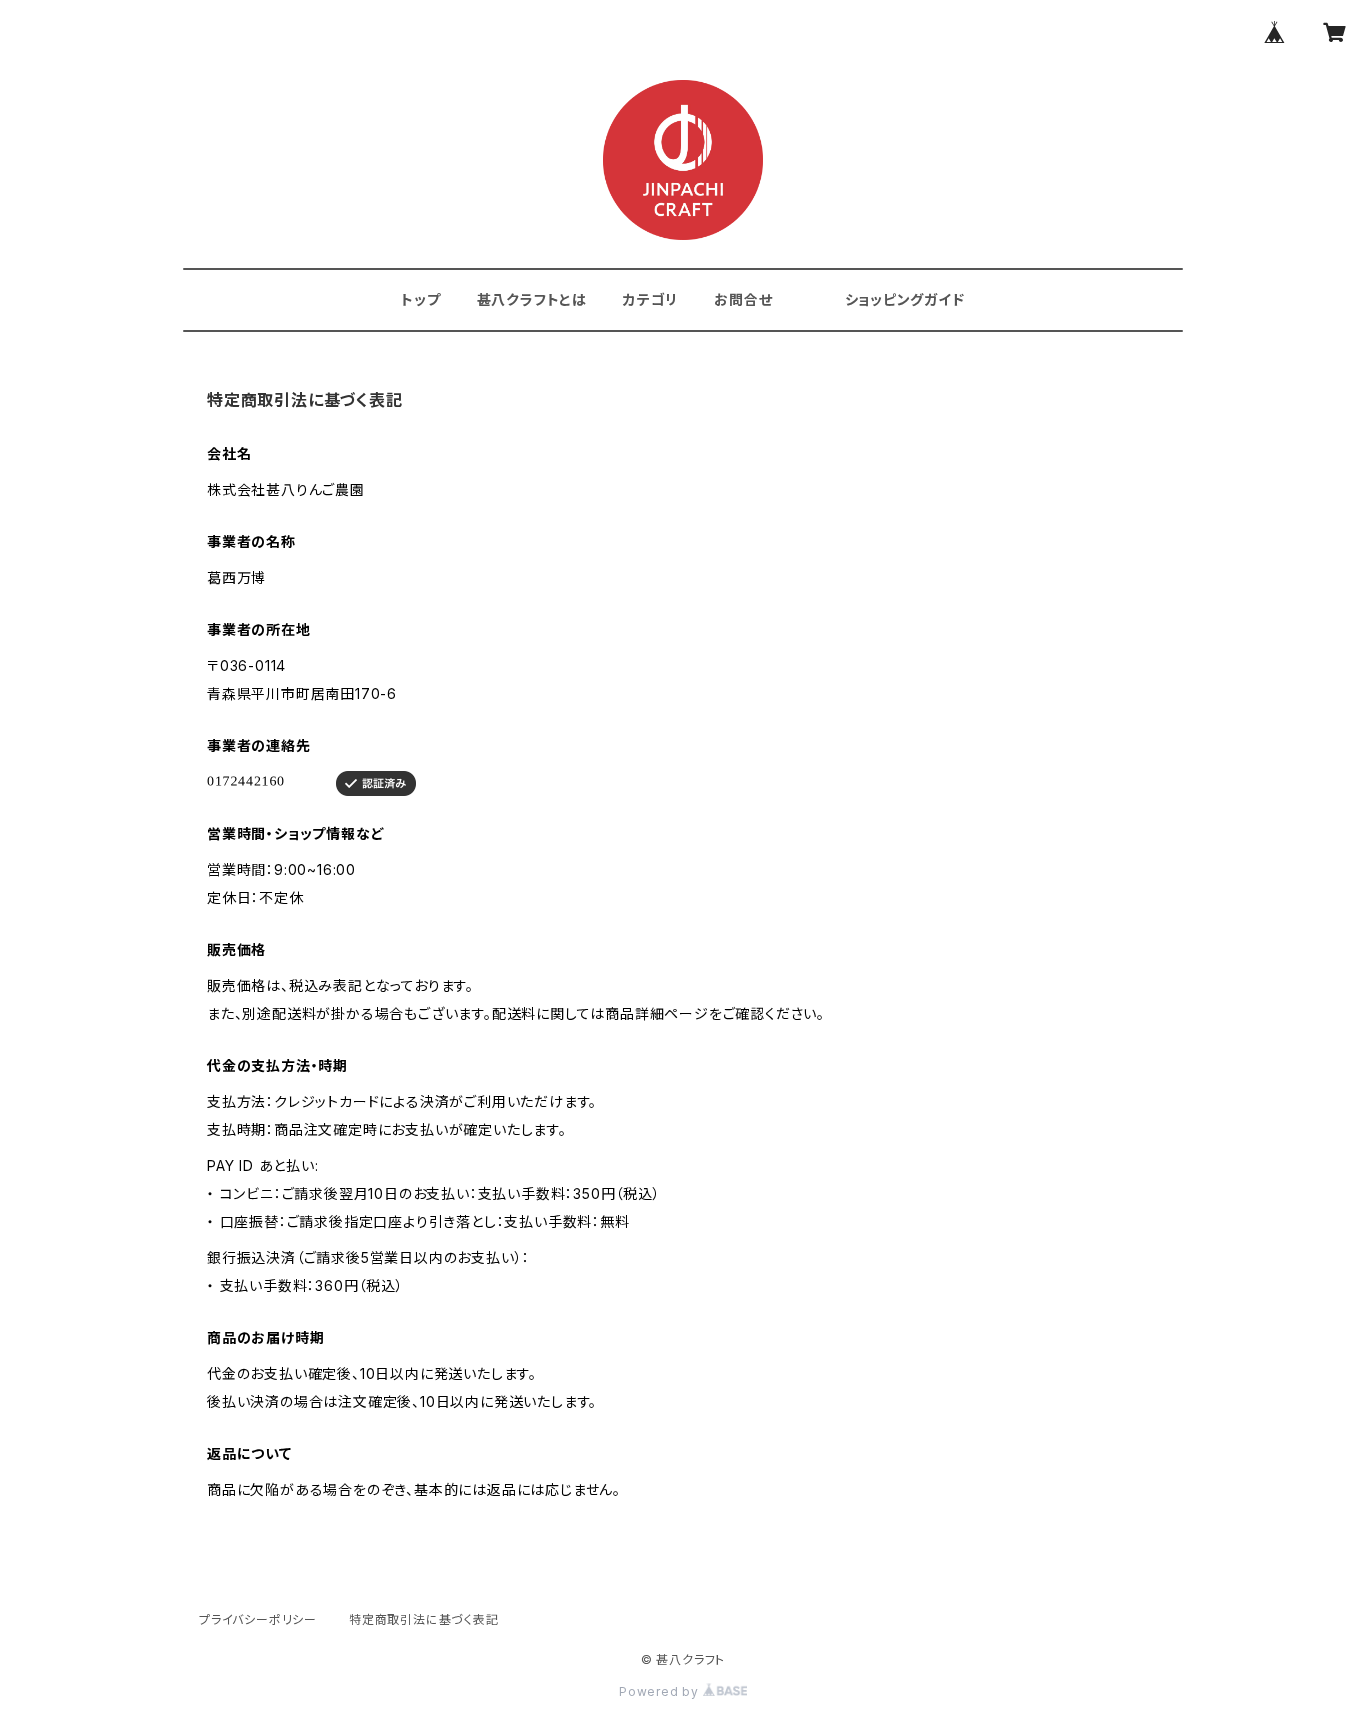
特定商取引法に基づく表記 (424, 1619)
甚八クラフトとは (532, 299)
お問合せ (743, 299)
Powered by (661, 1691)
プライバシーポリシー (258, 1619)
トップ (420, 299)
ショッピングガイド (905, 299)
